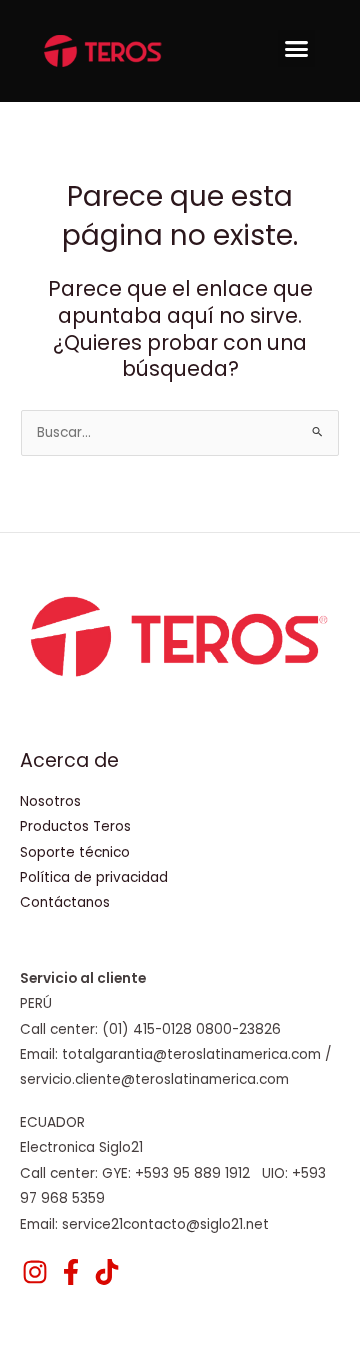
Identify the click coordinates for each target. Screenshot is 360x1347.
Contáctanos (65, 902)
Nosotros (50, 801)
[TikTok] (107, 1272)
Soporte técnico (75, 852)
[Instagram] (35, 1272)
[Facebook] (71, 1272)
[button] (297, 49)
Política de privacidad (94, 877)
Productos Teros (75, 826)
